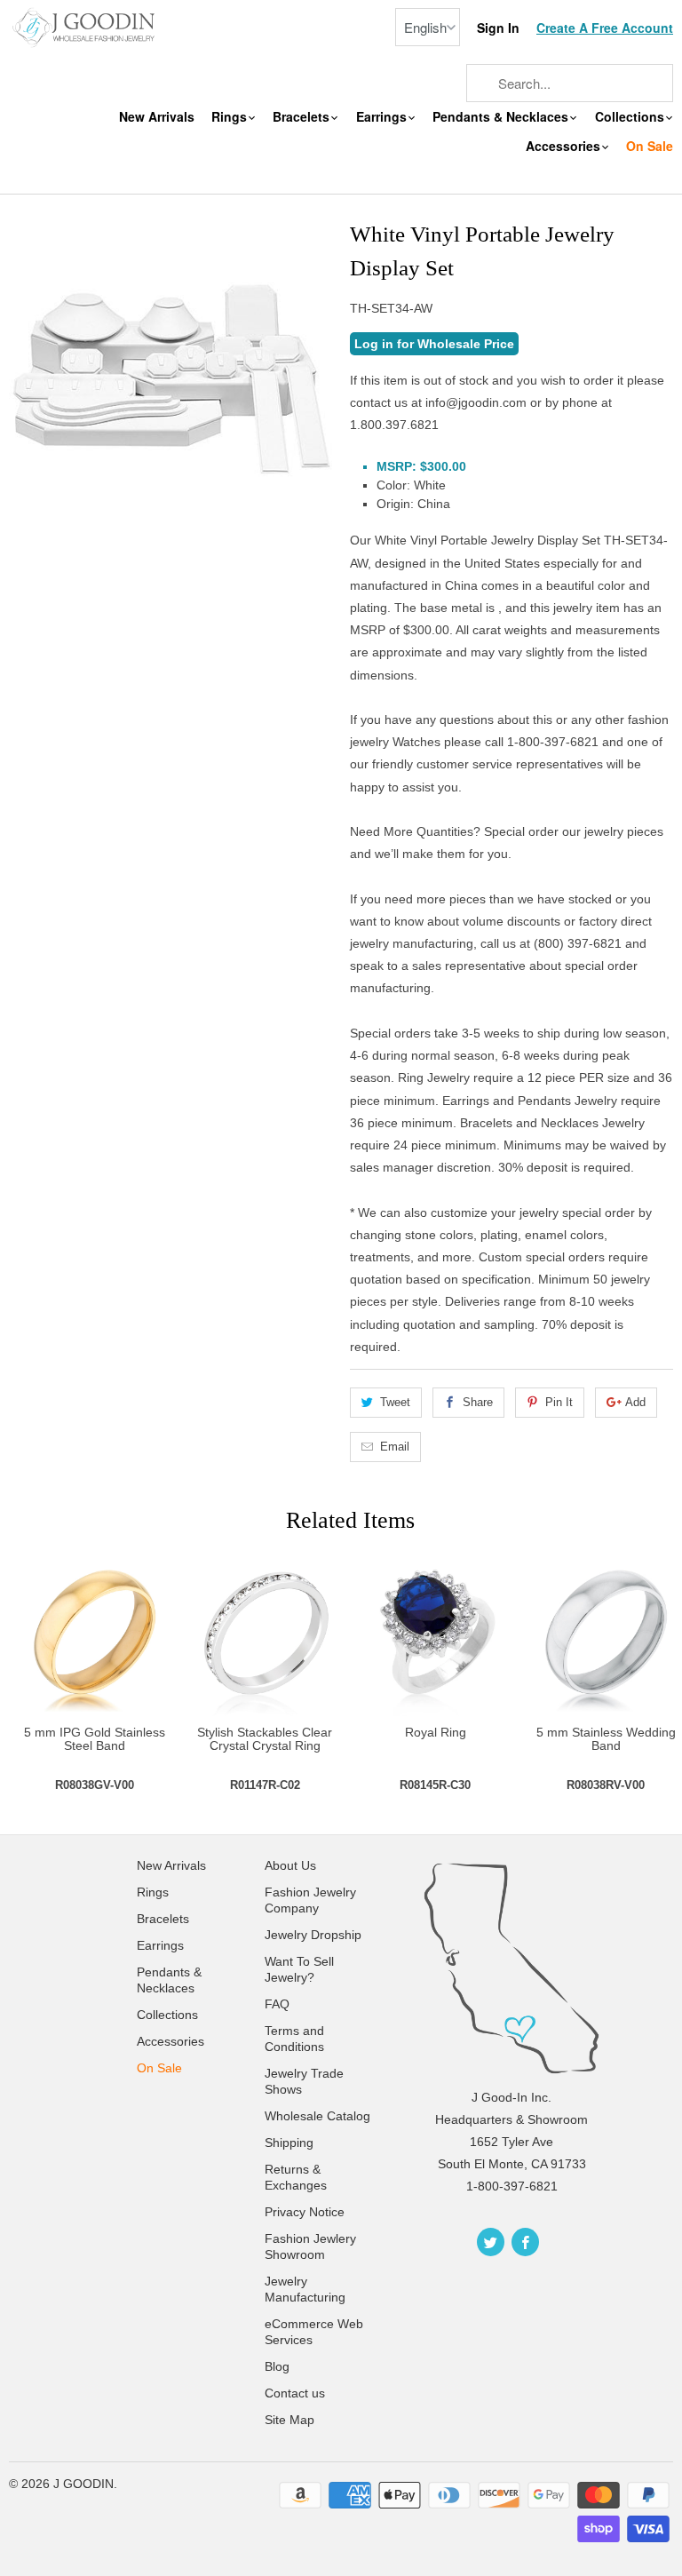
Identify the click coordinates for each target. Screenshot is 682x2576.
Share (478, 1402)
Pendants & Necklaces (502, 117)
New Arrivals (157, 117)
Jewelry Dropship (313, 1935)
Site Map (289, 2420)
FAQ (277, 2004)
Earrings (383, 117)
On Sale (650, 146)
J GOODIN (83, 2484)
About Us (290, 1865)
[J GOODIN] (85, 26)
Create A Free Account (605, 28)
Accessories (565, 146)
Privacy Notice (305, 2212)
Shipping (289, 2143)
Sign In (498, 28)
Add (635, 1402)
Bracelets (303, 117)
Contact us (295, 2393)
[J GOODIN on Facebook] (525, 2242)
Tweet (395, 1402)
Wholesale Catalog (317, 2116)
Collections (631, 117)
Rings (231, 117)
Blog (277, 2366)
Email (395, 1447)
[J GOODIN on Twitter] (491, 2242)
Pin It (559, 1402)
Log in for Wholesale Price (434, 344)
